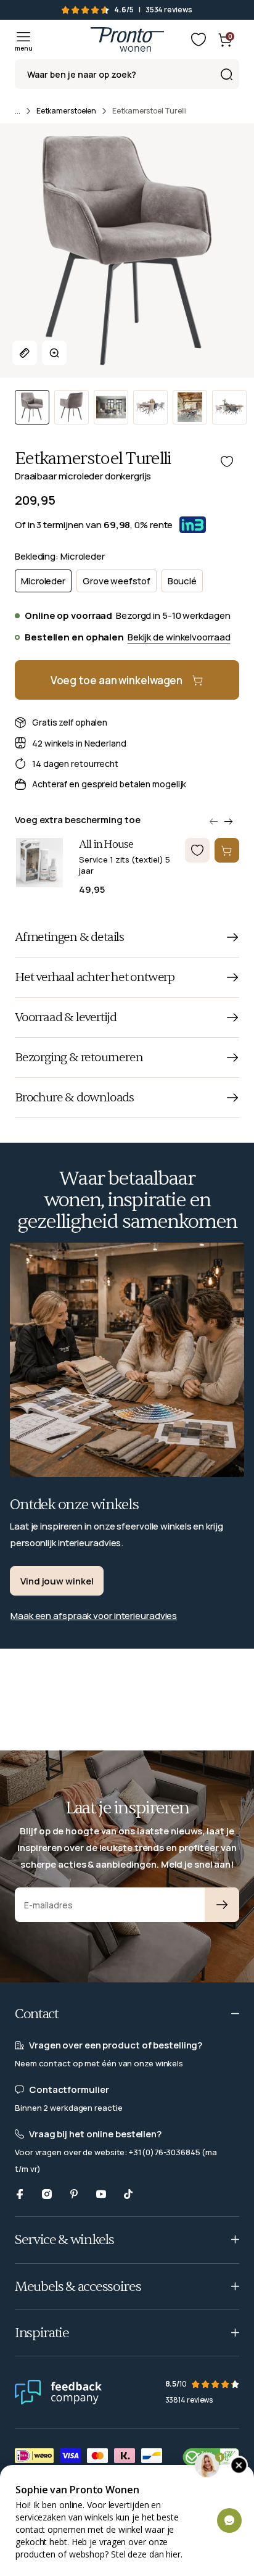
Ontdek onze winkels (74, 1505)
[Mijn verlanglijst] (199, 39)
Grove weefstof (117, 581)
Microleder (43, 581)
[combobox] (127, 74)
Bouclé (182, 581)
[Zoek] (226, 74)
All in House (106, 845)
